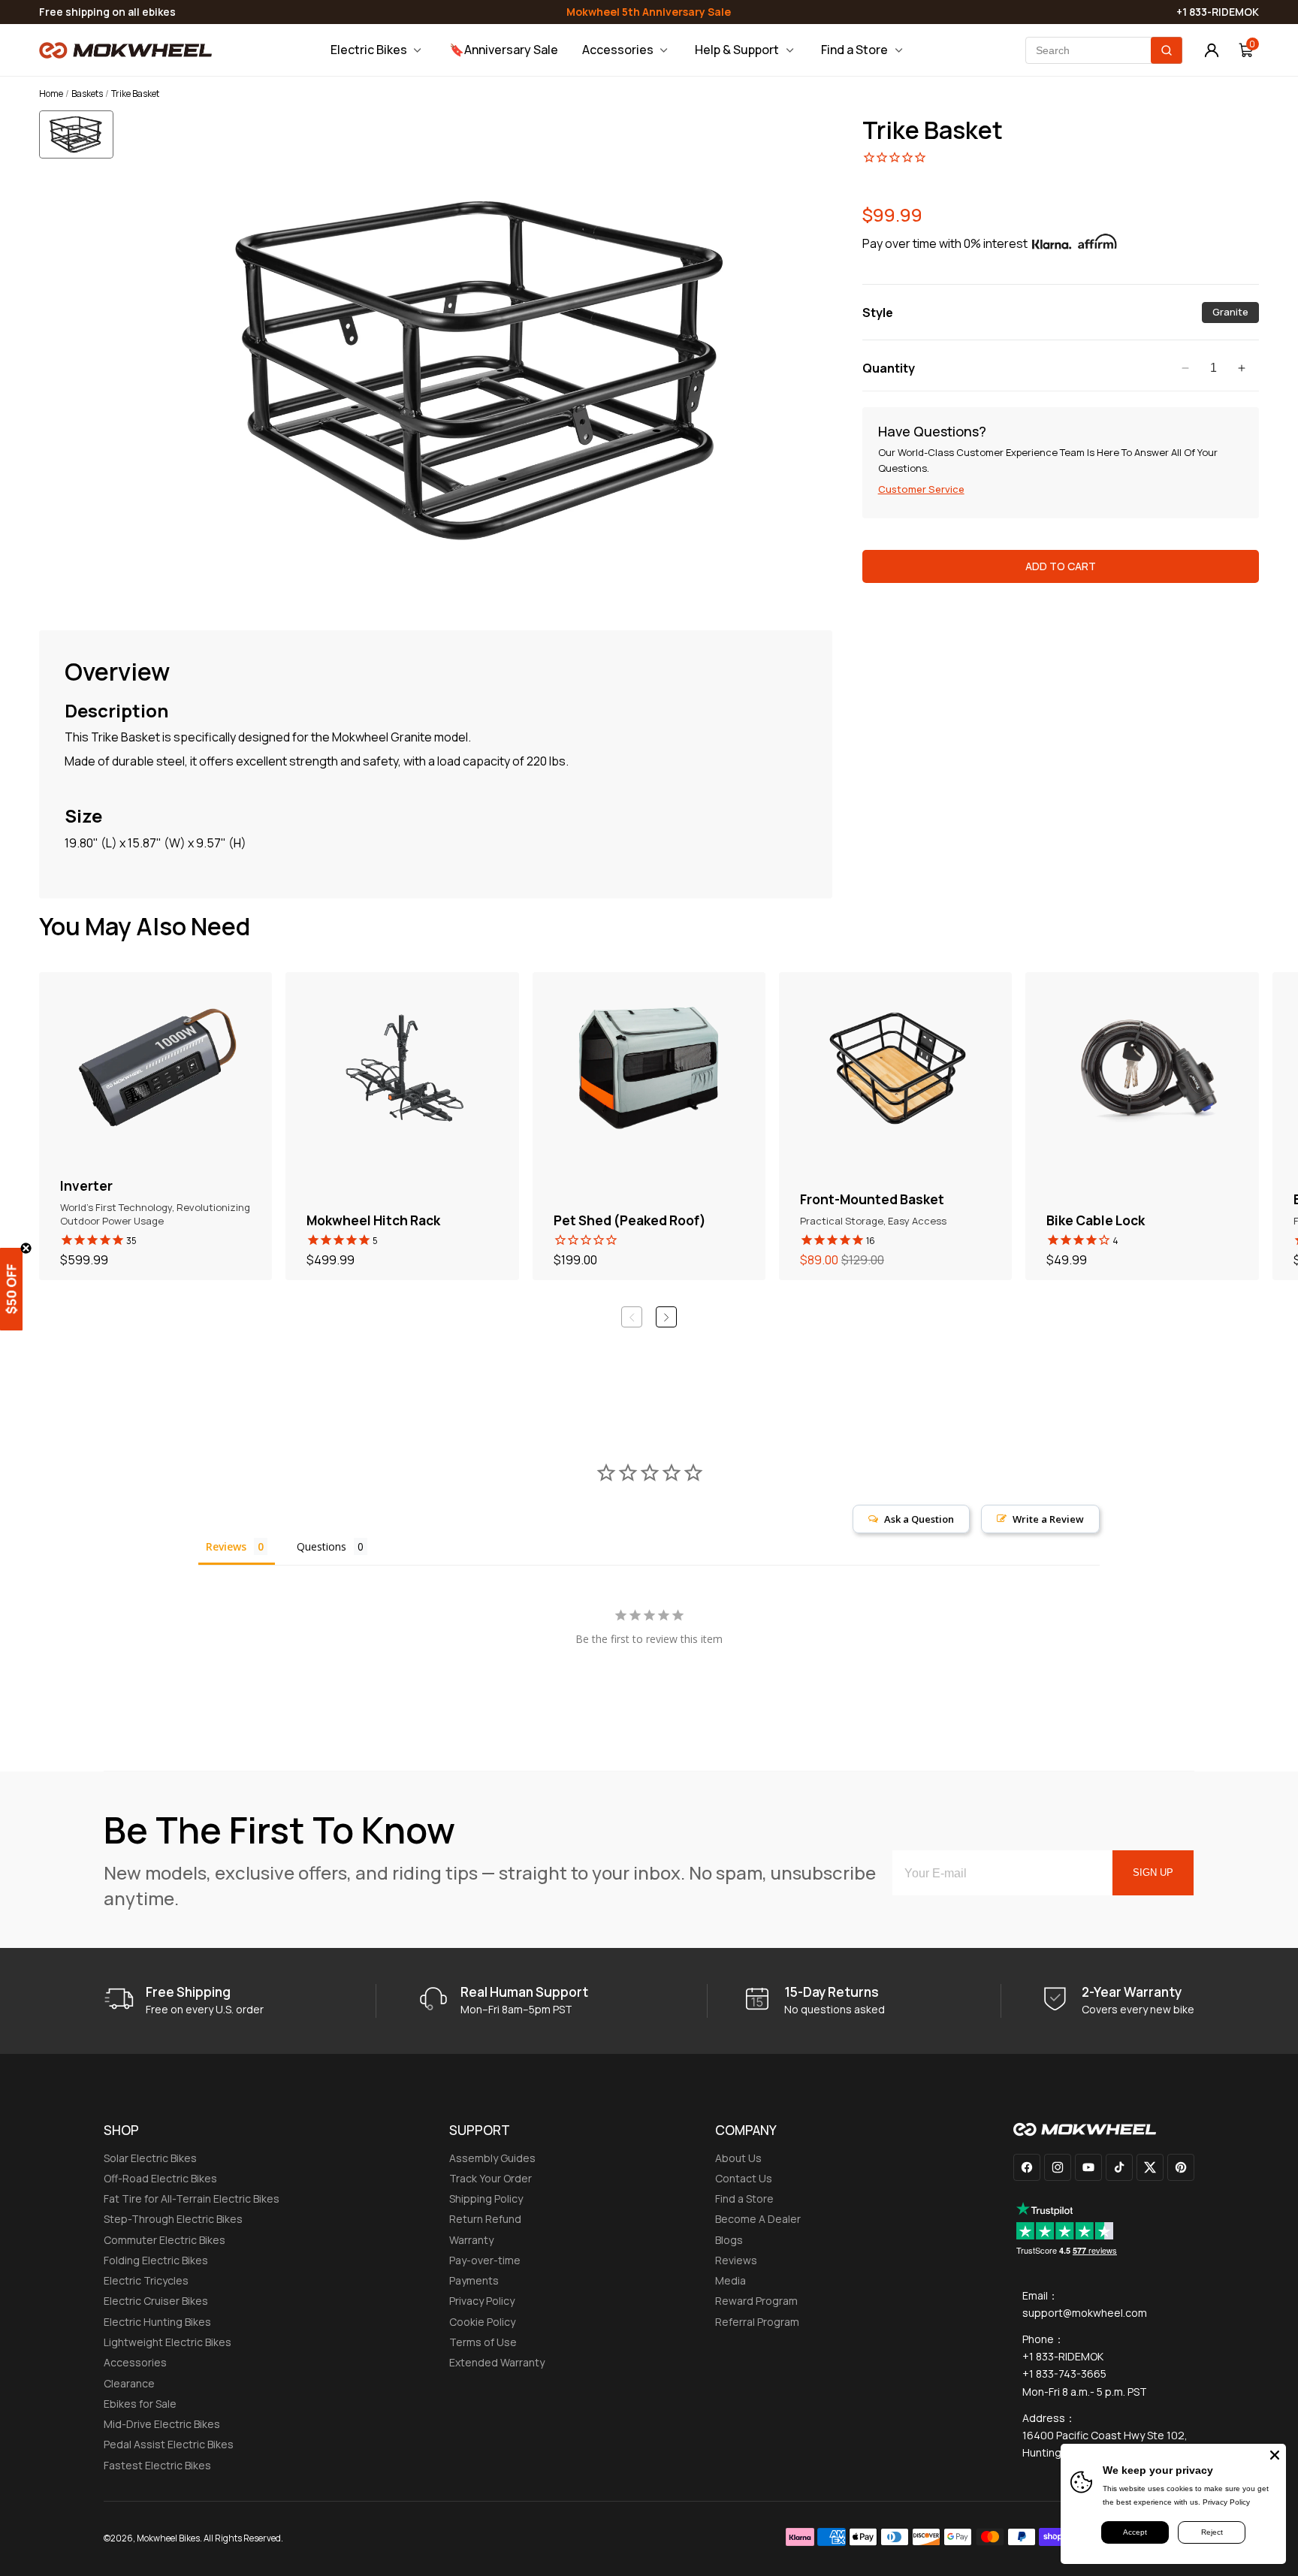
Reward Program (756, 2301)
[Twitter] (1150, 2167)
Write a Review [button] (1048, 1519)
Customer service (921, 489)
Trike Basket (933, 130)
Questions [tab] (321, 1546)
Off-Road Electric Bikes (160, 2178)
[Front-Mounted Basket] (895, 1126)
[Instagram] (1058, 2167)
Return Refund (485, 2219)
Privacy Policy (482, 2301)
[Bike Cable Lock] (1142, 1126)
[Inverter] (155, 1126)
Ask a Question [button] (919, 1519)
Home (51, 94)
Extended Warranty (497, 2362)
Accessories (135, 2362)
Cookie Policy (482, 2322)
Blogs (729, 2240)
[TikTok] (1119, 2167)
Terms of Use (483, 2342)
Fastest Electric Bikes (157, 2465)
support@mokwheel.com (1085, 2313)
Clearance (129, 2383)
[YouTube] (1088, 2167)
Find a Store (744, 2199)
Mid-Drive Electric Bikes (162, 2424)
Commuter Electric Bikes (165, 2240)
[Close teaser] (26, 1248)
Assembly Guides (492, 2158)
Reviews (736, 2260)
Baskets (87, 94)
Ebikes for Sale (140, 2404)
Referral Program (757, 2322)
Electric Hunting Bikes (157, 2322)
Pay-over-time (485, 2260)
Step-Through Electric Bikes (173, 2219)
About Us (738, 2158)
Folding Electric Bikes (156, 2260)
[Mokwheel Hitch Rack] (402, 1126)
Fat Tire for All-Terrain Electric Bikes (192, 2199)
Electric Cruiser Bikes (156, 2301)
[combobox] (1104, 50)
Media (731, 2280)
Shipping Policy (486, 2199)
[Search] (1167, 50)
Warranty (471, 2240)
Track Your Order (491, 2178)
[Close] (1275, 2455)
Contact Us (744, 2178)
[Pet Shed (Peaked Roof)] (649, 1126)
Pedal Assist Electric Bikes (169, 2444)
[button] (81, 147)
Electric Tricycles (146, 2280)
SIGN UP (1153, 1872)
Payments (474, 2280)
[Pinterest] (1181, 2167)
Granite (1236, 314)
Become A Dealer (758, 2219)
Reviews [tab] (226, 1546)
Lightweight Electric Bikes (168, 2342)
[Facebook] (1027, 2167)
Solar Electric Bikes (150, 2158)
